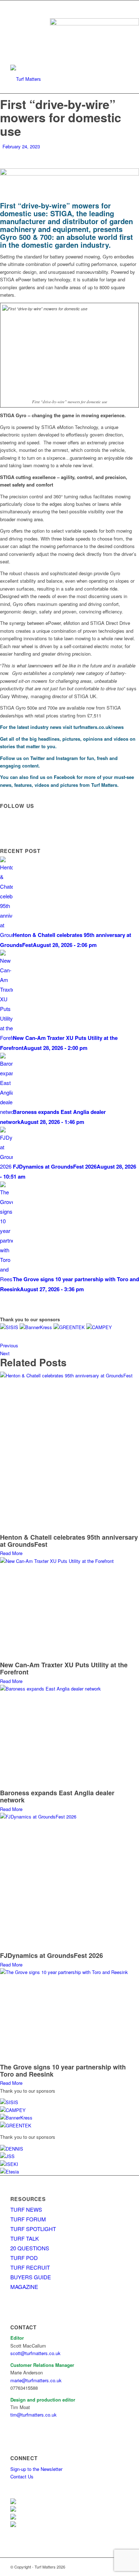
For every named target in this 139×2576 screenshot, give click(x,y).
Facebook (65, 777)
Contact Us (22, 2476)
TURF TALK (25, 2238)
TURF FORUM (28, 2219)
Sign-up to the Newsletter (36, 2469)
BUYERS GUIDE (31, 2277)
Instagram (67, 758)
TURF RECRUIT (30, 2267)
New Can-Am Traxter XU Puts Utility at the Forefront (64, 1668)
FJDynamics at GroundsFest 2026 (52, 1955)
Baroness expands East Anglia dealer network (57, 1796)
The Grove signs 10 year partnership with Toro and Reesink (63, 2071)
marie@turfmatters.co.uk (36, 2380)
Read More (11, 1553)
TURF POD (24, 2258)
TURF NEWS (26, 2209)
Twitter (38, 758)
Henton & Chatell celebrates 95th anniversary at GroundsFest (69, 1541)
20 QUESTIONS (30, 2248)
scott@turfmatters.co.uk (35, 2353)
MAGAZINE (24, 2287)
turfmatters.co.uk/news (99, 727)
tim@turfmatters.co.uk (34, 2415)
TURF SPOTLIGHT (33, 2229)
